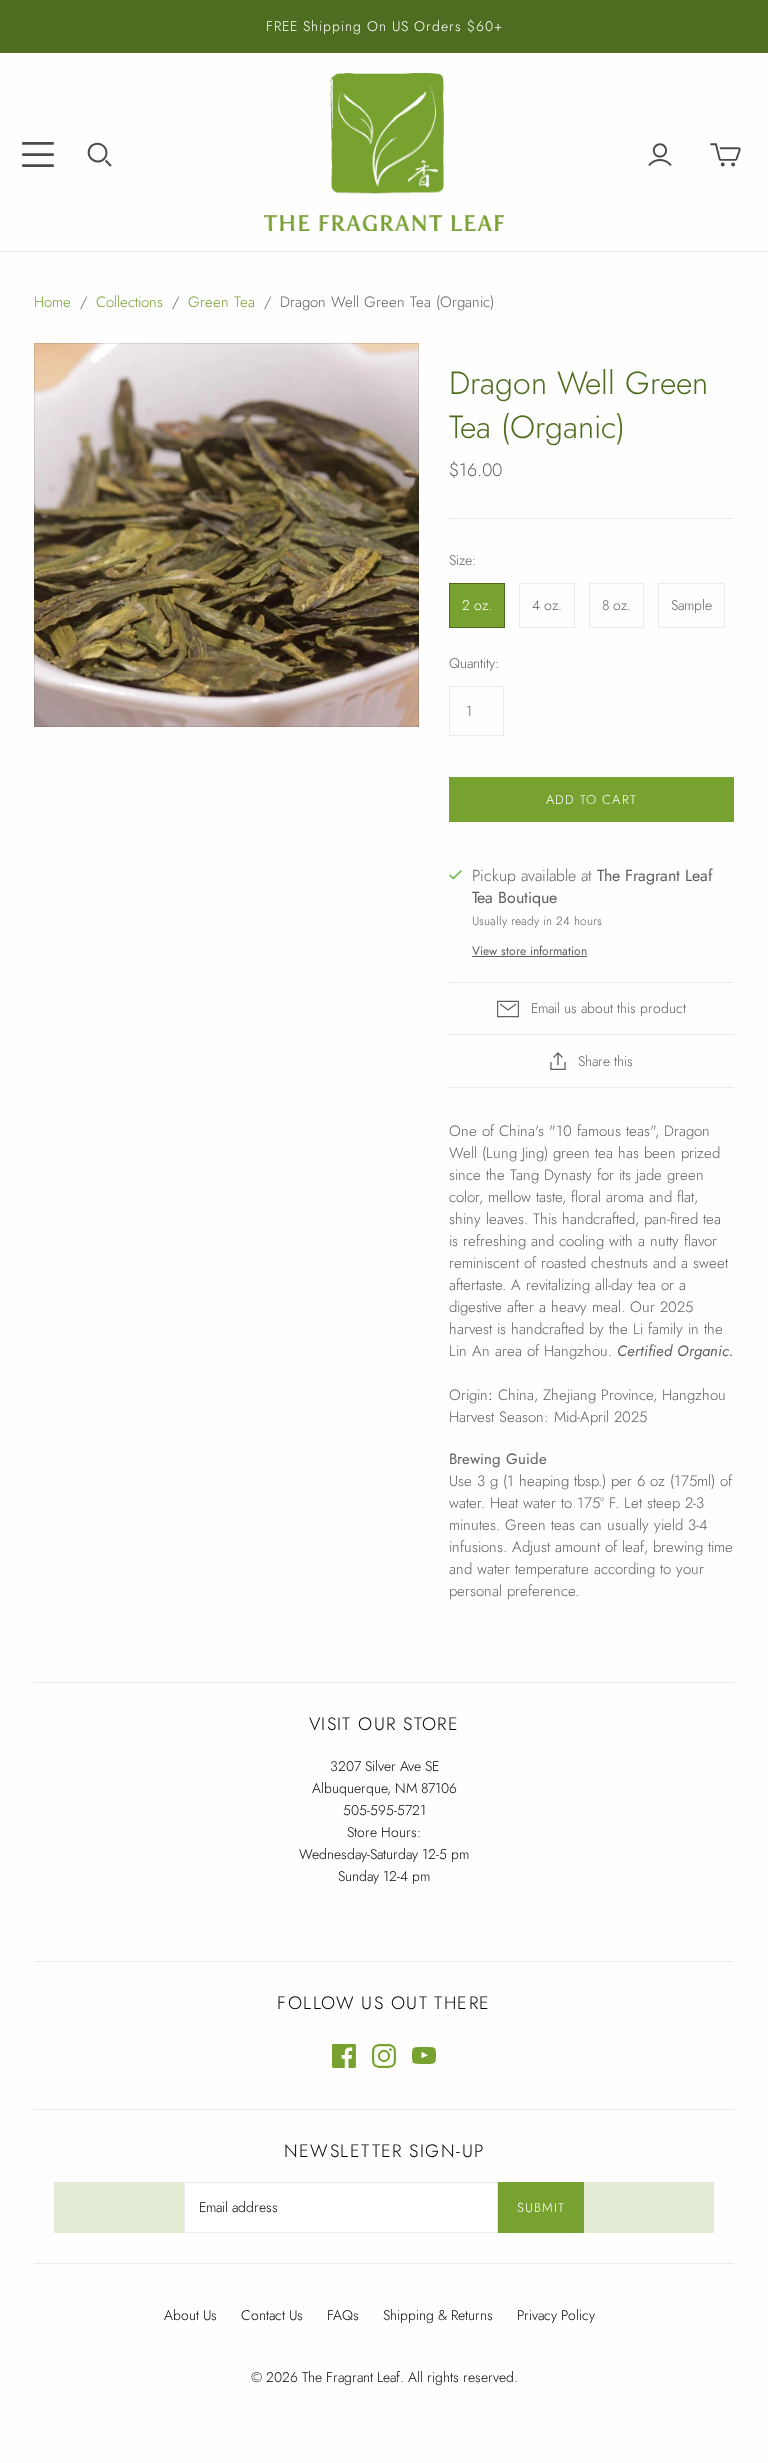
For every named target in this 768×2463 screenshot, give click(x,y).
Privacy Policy (556, 2315)
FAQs (343, 2315)
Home (52, 302)
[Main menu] (38, 155)
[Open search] (100, 155)
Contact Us (272, 2315)
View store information (529, 951)
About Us (190, 2315)
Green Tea (221, 302)
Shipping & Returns (438, 2315)
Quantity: (474, 663)
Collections (129, 302)
